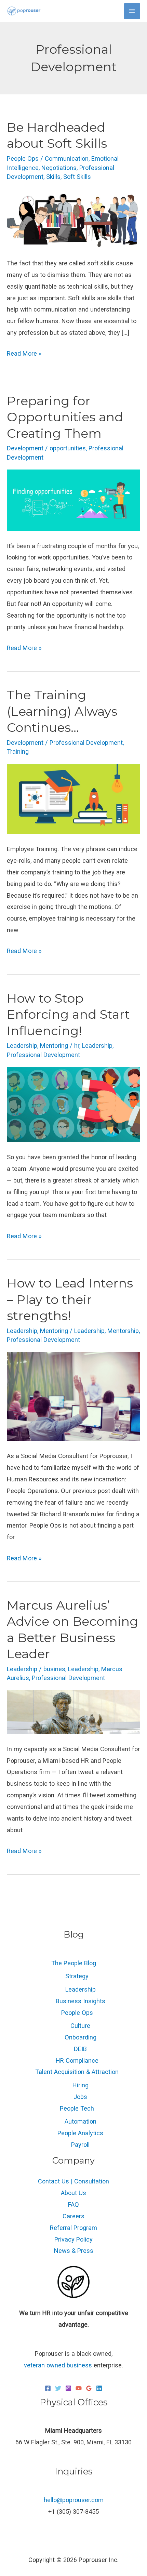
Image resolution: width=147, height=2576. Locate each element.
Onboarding (81, 2037)
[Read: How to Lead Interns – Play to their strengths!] (73, 1396)
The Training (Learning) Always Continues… (62, 711)
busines (54, 1669)
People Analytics (80, 2133)
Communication (67, 158)
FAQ (73, 2204)
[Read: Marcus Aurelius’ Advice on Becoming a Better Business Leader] (73, 1711)
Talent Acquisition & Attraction (77, 2072)
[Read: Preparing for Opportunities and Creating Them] (73, 499)
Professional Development (86, 743)
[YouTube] (79, 2388)
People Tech (77, 2108)
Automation (81, 2121)
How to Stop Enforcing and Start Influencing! (68, 1014)
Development (25, 448)
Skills (53, 177)
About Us (73, 2193)
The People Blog (74, 1963)
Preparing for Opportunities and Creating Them (65, 417)
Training (18, 751)
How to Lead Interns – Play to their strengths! (70, 1299)
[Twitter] (58, 2388)
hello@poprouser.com (74, 2500)
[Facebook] (48, 2388)
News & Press (74, 2251)
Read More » (24, 352)
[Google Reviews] (89, 2388)
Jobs (80, 2097)
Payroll (80, 2145)
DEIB (80, 2049)
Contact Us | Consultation (73, 2181)
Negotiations (59, 168)
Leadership (22, 1046)
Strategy (77, 1976)
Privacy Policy (73, 2239)
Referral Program (73, 2228)
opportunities (68, 448)
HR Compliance (77, 2060)
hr (77, 1046)
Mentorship (123, 1331)
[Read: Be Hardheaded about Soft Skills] (73, 218)
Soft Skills (77, 177)
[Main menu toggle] (132, 11)
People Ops (23, 158)
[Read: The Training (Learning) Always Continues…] (73, 798)
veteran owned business (58, 2365)
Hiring (81, 2085)
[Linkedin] (99, 2388)
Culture (80, 2026)
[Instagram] (68, 2388)
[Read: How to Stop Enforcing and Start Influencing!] (73, 1104)
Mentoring (54, 1046)
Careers (73, 2216)
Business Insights (81, 2001)
